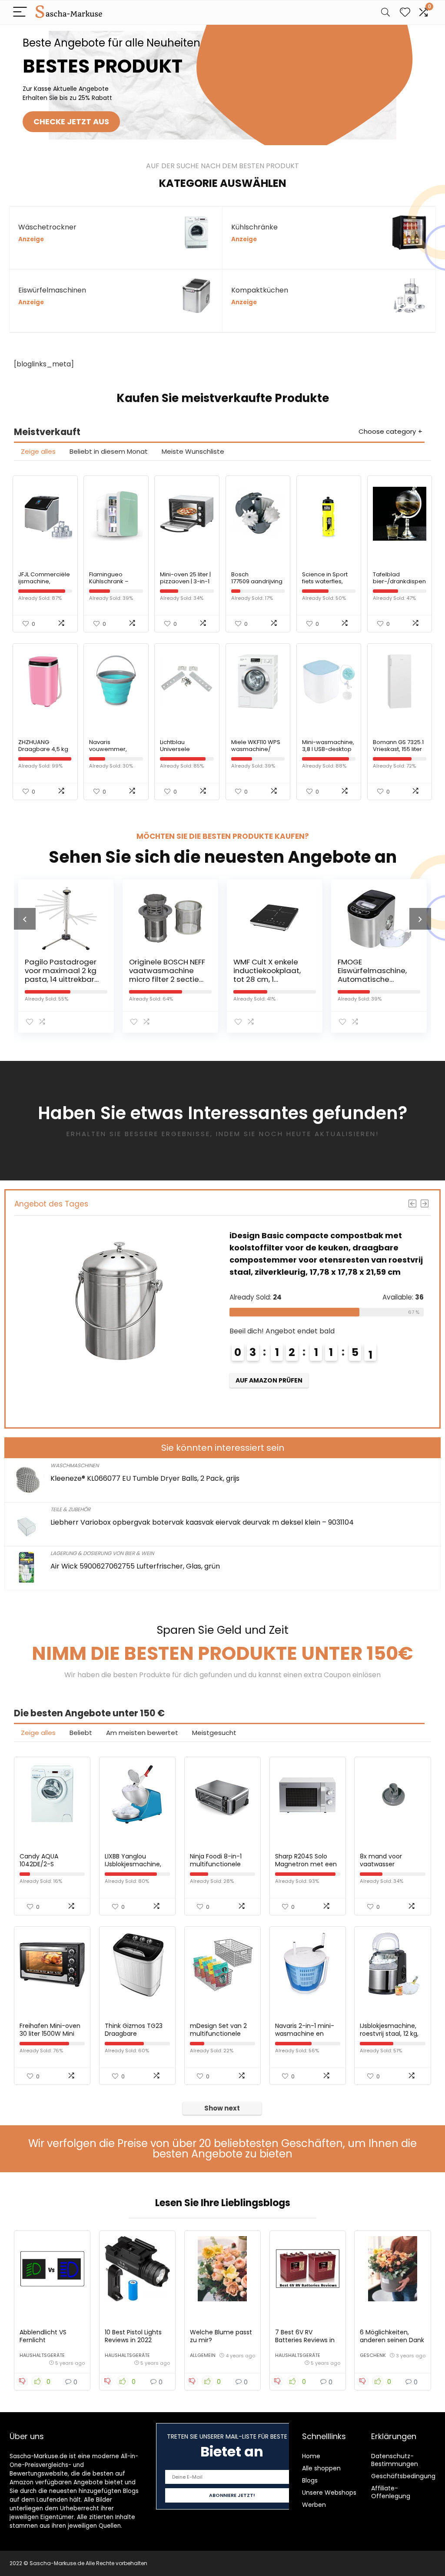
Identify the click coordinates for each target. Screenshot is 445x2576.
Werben (314, 2505)
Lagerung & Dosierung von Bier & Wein (102, 1553)
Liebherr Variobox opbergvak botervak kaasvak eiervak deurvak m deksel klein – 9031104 (202, 1522)
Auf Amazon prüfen (312, 1393)
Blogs (310, 2480)
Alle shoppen (321, 2468)
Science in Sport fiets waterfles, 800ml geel (325, 581)
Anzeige (31, 239)
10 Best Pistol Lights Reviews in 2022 (133, 2336)
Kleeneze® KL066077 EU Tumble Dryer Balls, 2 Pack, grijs (145, 1478)
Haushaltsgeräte (42, 2355)
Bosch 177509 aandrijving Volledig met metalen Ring (257, 585)
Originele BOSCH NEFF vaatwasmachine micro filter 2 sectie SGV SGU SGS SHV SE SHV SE (74, 979)
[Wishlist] (405, 12)
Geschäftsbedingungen (407, 2476)
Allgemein (203, 2355)
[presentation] (25, 919)
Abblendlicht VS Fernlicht (43, 2336)
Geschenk (373, 2355)
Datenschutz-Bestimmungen (395, 2460)
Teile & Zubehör (70, 1509)
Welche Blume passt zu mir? (221, 2336)
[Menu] (20, 12)
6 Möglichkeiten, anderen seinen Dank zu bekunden (392, 2340)
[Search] (385, 12)
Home (311, 2456)
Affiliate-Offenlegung (391, 2492)
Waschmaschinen (75, 1465)
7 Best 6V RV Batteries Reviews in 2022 (305, 2340)
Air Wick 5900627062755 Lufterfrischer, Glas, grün (135, 1566)
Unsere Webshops (329, 2493)
